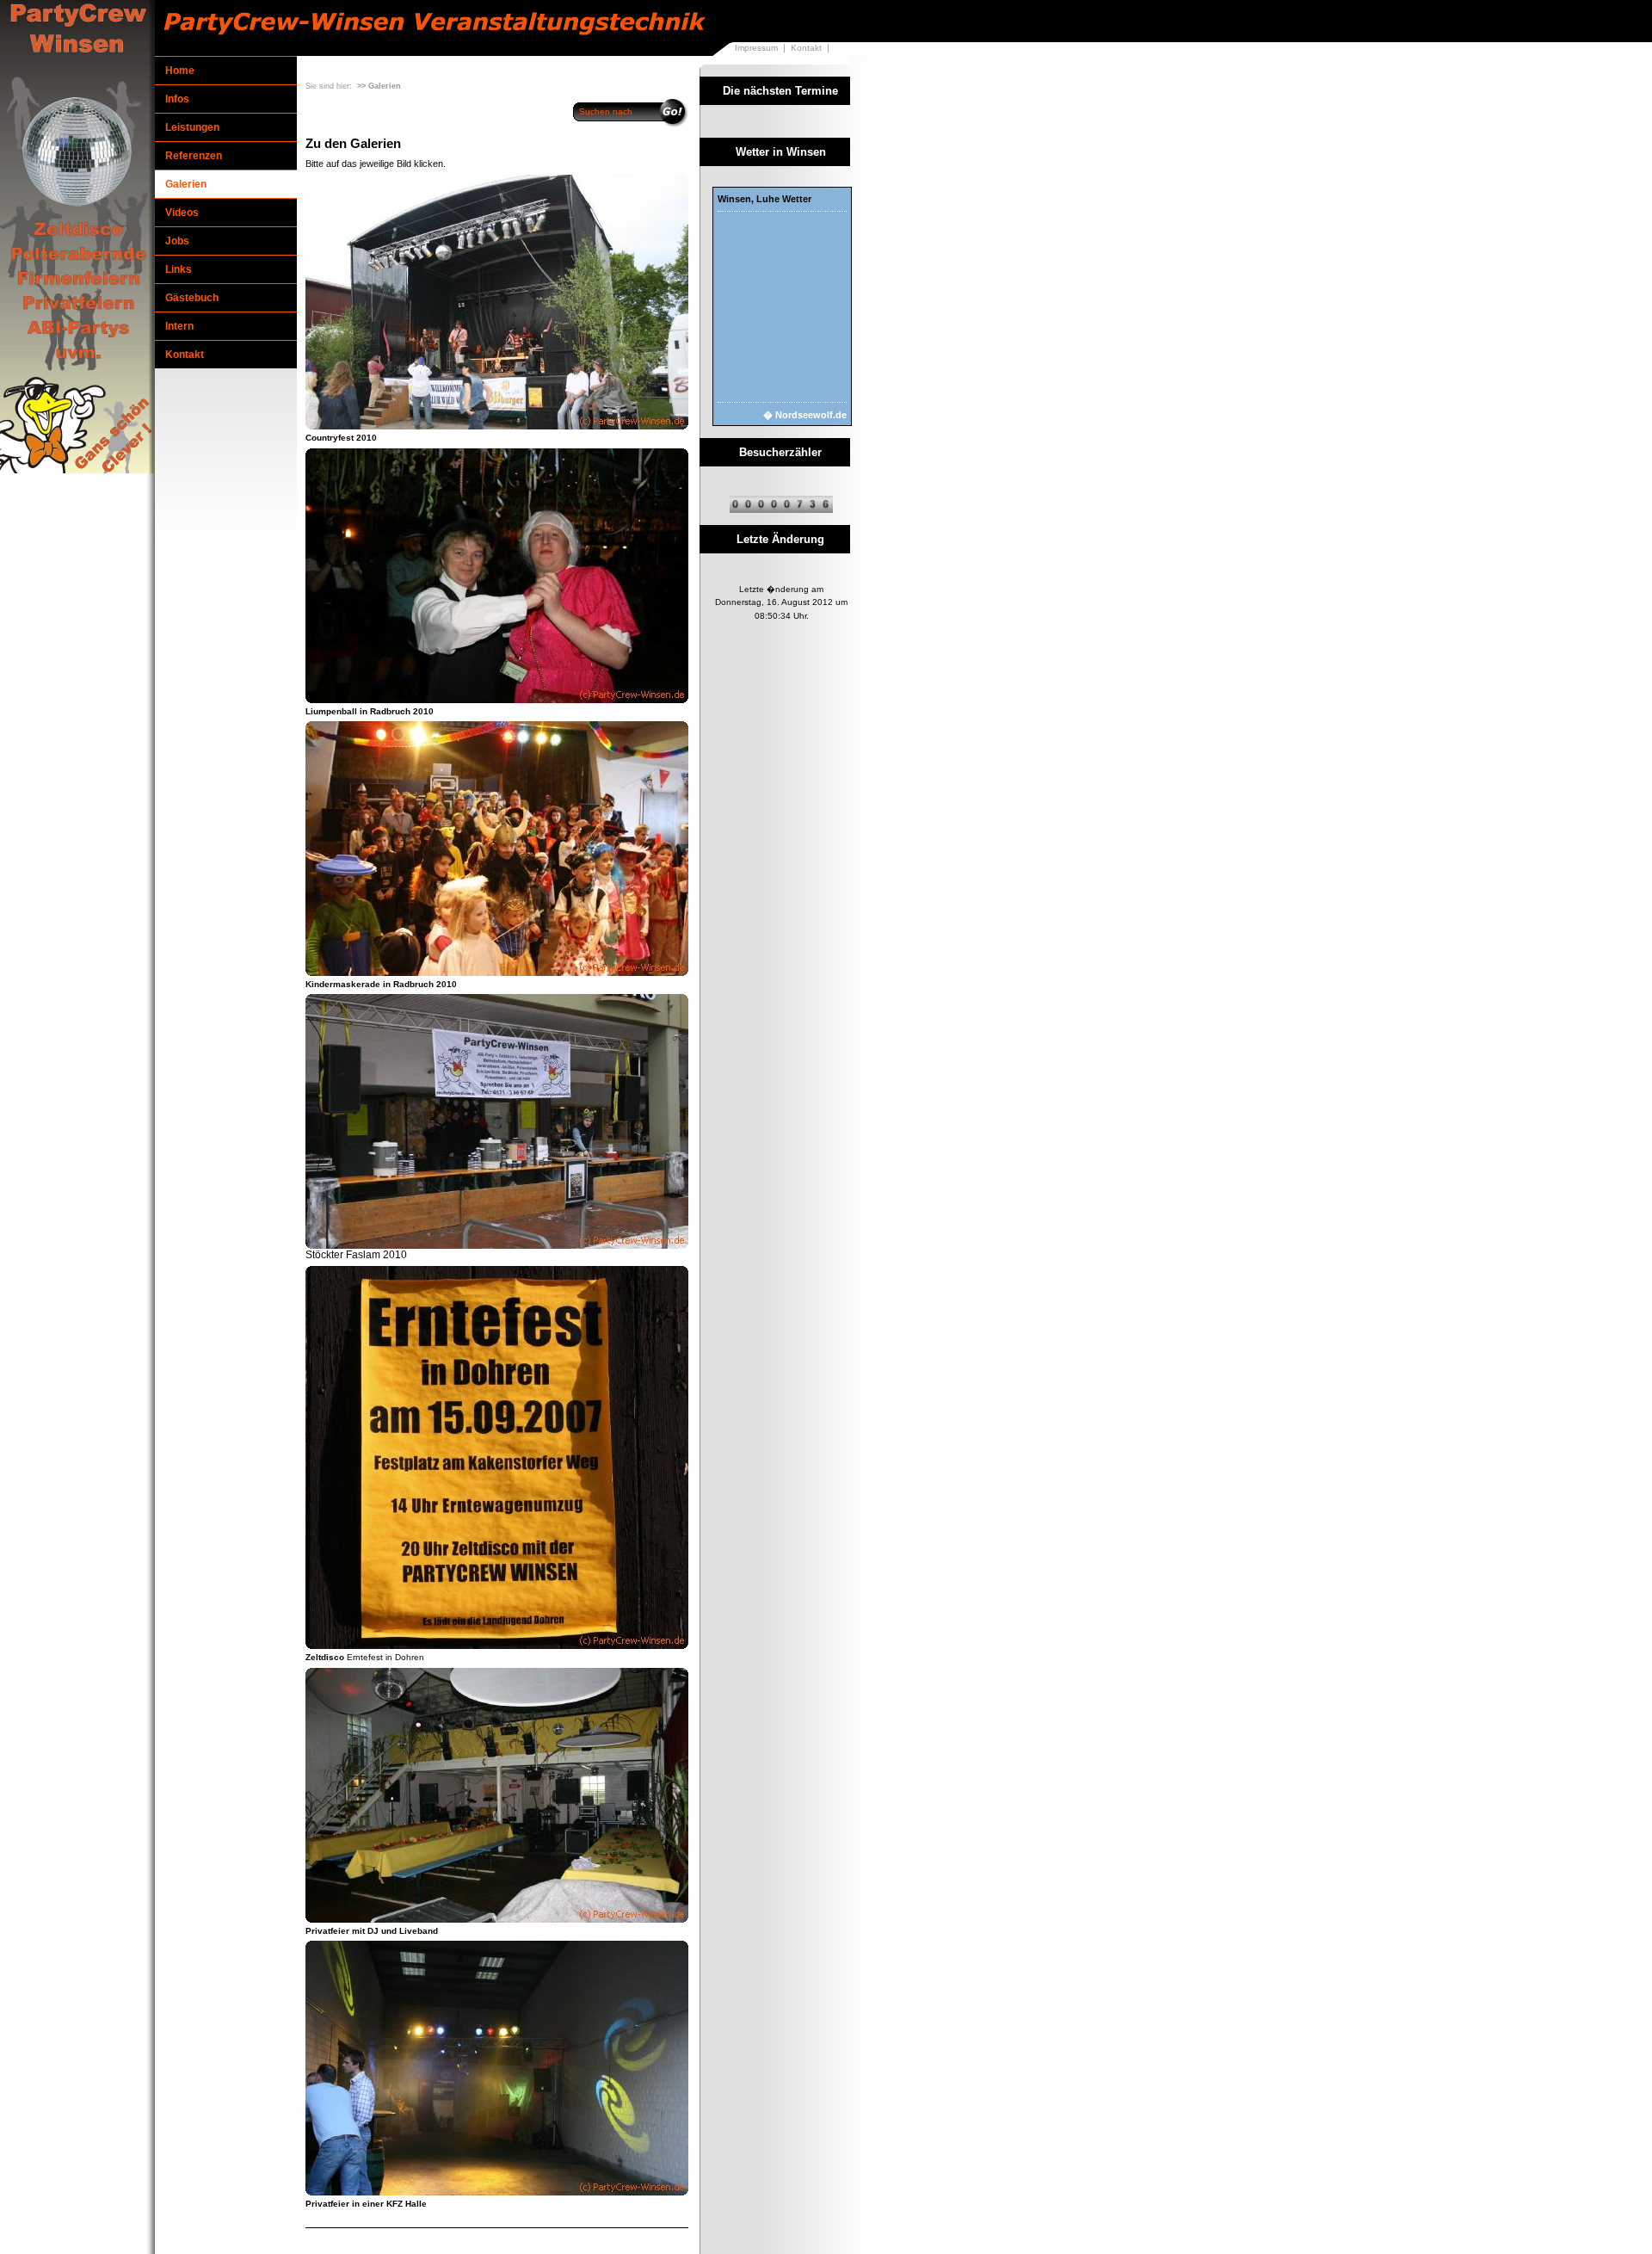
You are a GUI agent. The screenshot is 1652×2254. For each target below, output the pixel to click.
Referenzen (194, 156)
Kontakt (806, 48)
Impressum (756, 48)
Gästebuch (192, 298)
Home (180, 71)
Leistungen (192, 127)
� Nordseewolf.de (805, 415)
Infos (177, 99)
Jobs (177, 241)
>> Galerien (379, 86)
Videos (182, 213)
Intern (179, 326)
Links (179, 269)
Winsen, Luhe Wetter (764, 199)
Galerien (186, 184)
